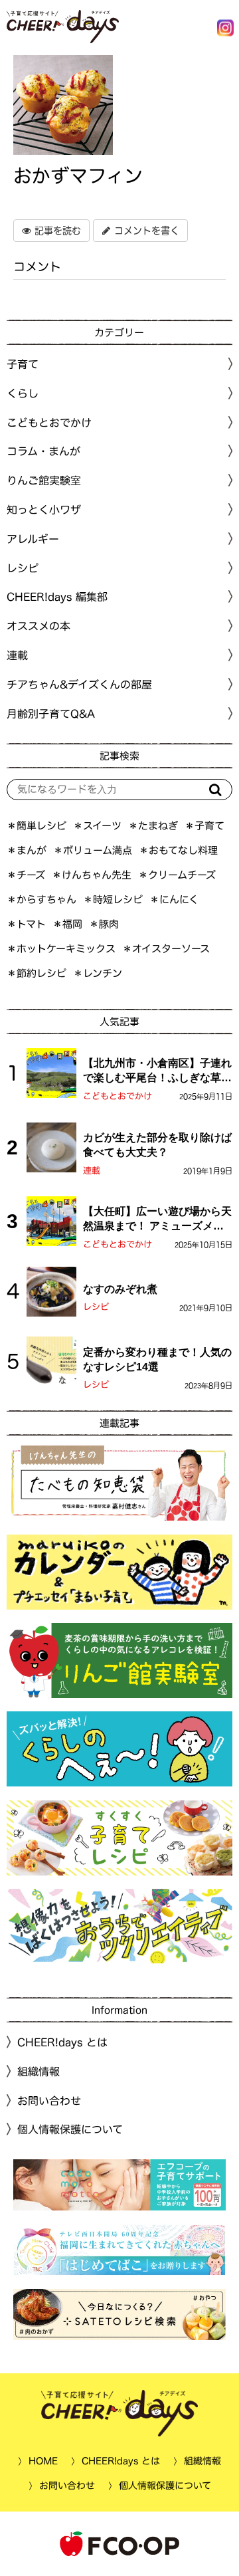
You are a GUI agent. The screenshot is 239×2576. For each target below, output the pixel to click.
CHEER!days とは (62, 2042)
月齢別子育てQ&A (51, 714)
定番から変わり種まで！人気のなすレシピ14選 (157, 1359)
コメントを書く (145, 231)
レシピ (96, 1307)
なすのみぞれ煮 (120, 1289)
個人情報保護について (70, 2129)
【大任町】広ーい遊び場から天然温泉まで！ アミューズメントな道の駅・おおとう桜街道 (157, 1220)
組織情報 (39, 2072)
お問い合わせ (49, 2100)
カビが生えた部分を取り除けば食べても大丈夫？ (157, 1145)
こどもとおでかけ (118, 1096)
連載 (17, 655)
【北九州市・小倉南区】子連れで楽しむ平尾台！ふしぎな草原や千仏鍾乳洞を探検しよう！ (157, 1072)
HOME (43, 2461)
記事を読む (56, 231)
